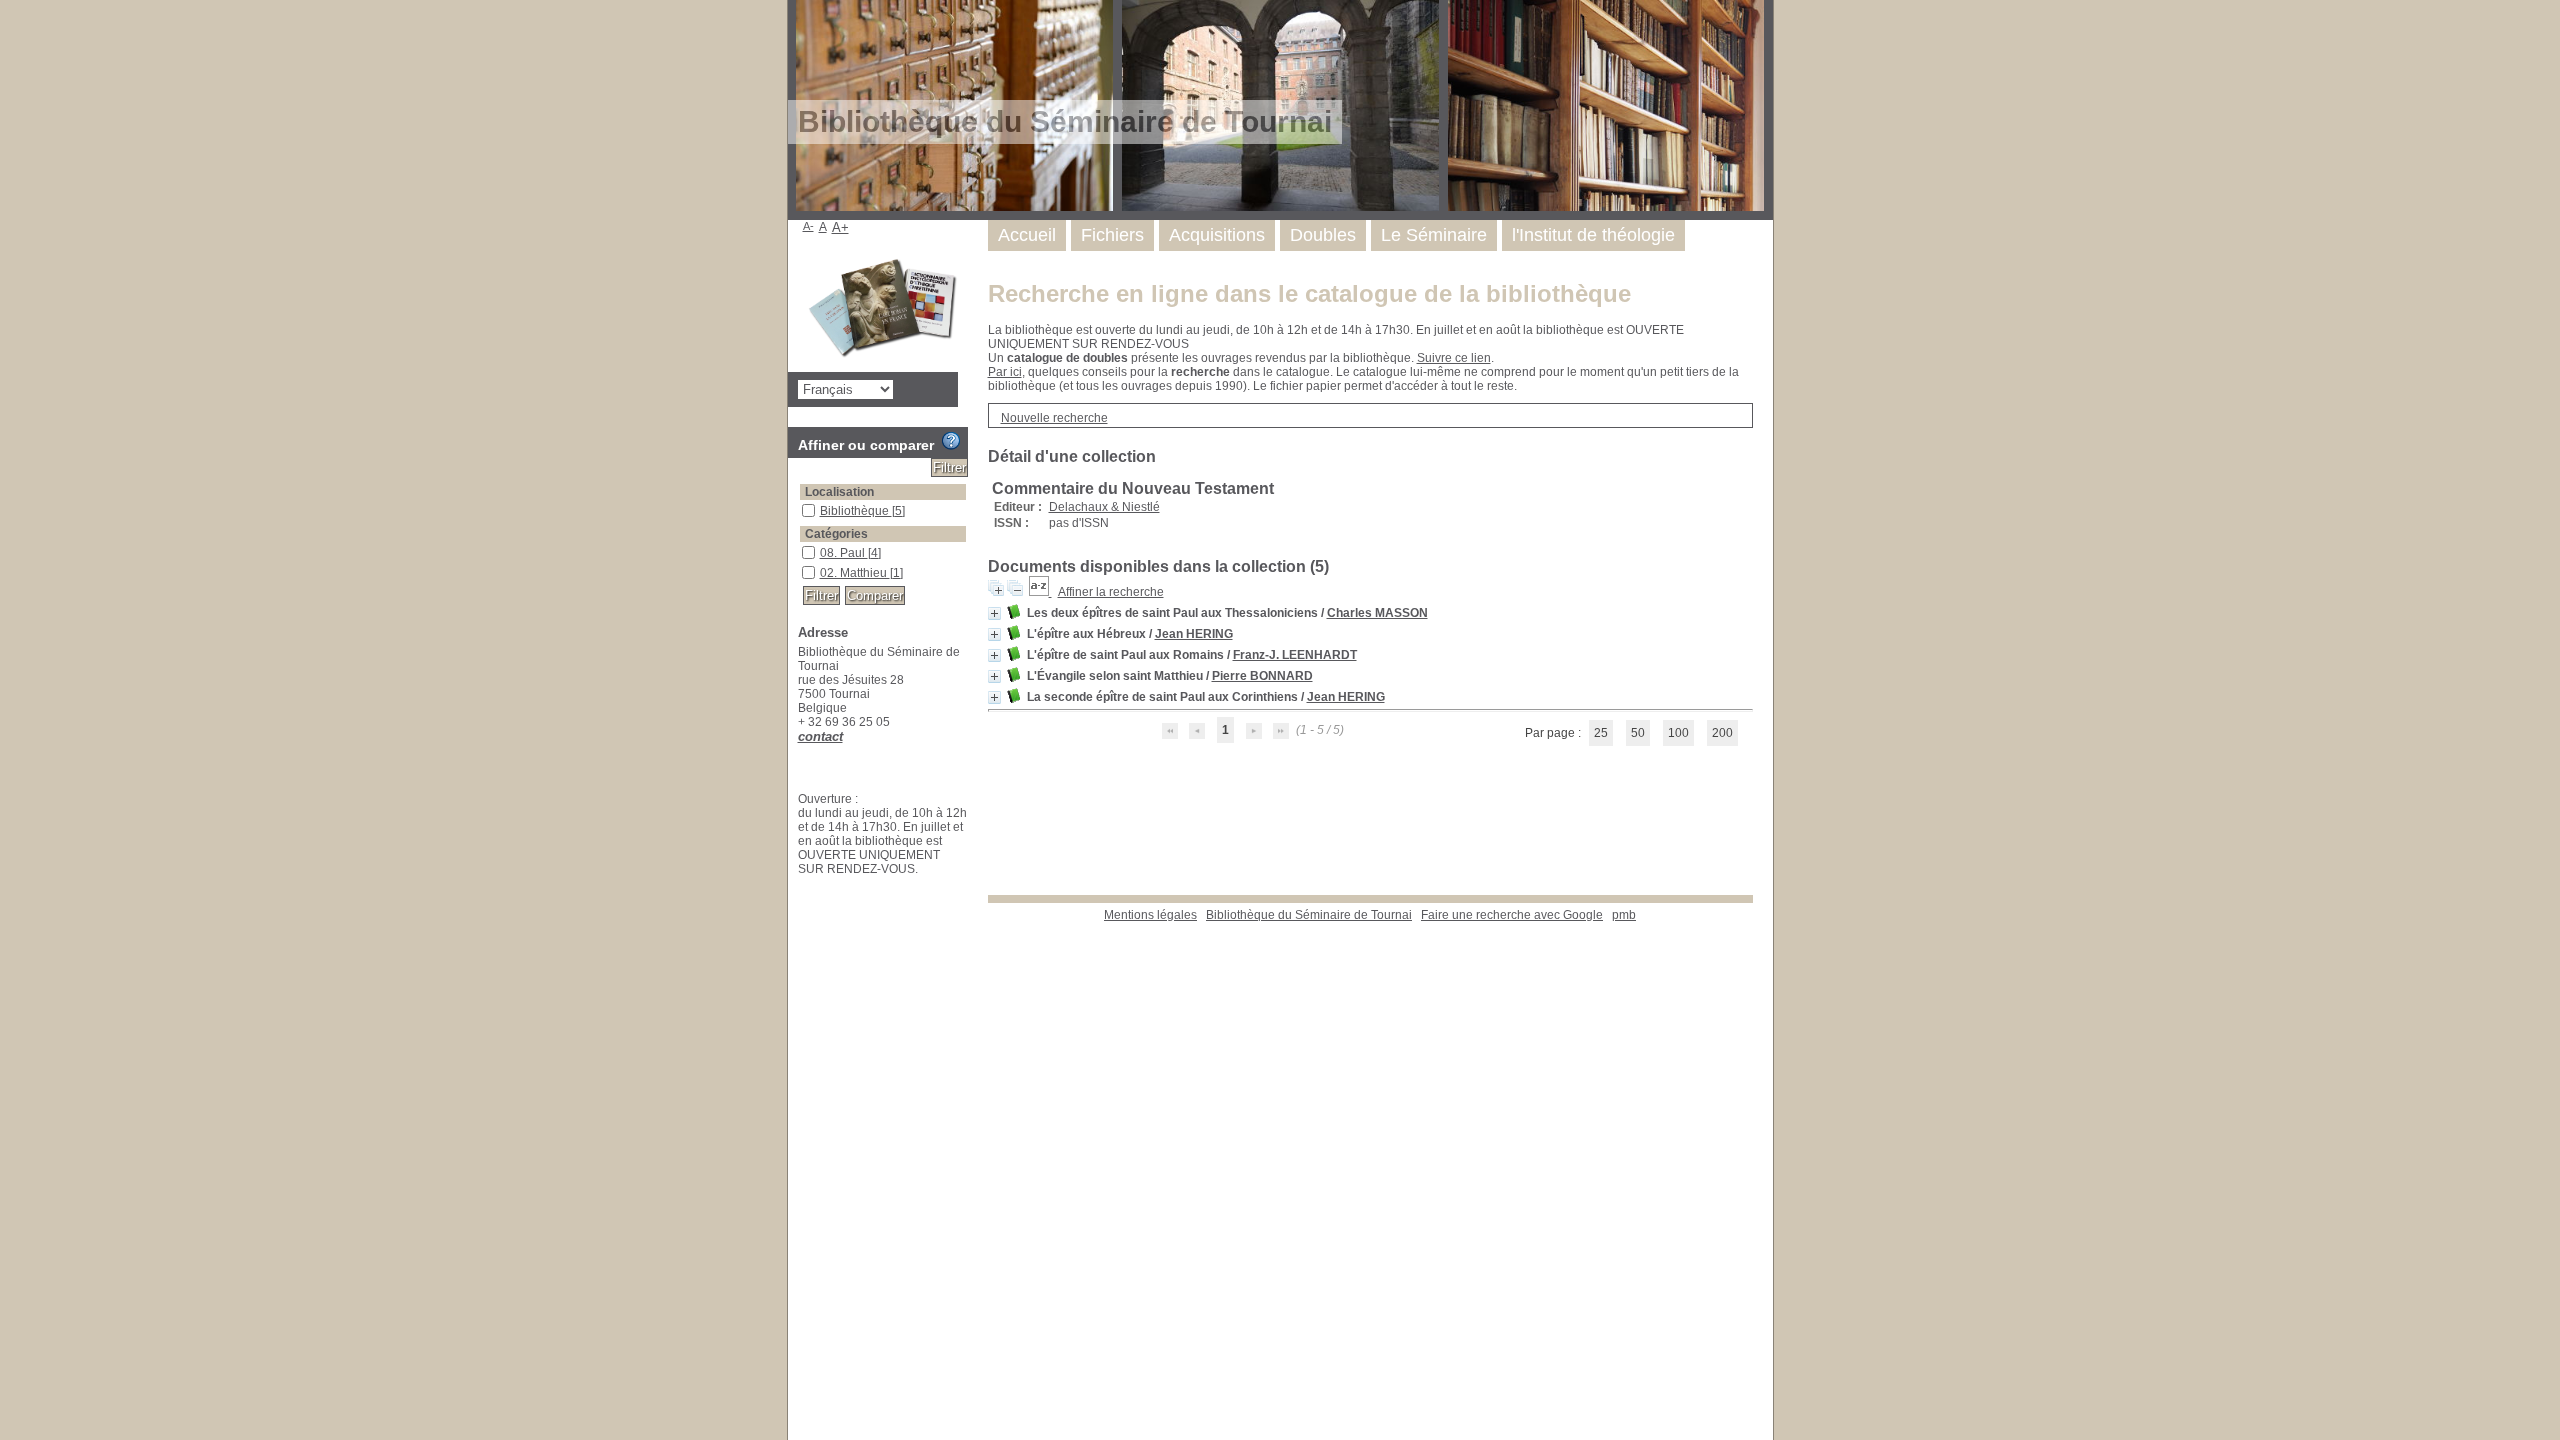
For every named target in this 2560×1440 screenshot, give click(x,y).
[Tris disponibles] (1040, 592)
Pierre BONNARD (1262, 676)
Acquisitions (1217, 235)
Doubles (1323, 235)
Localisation (839, 492)
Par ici (1005, 372)
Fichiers (1112, 235)
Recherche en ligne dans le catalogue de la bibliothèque (1309, 293)
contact (820, 736)
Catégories (836, 534)
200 (1722, 733)
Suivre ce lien (1454, 358)
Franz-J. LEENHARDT (1295, 655)
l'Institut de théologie (1593, 235)
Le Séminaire (1434, 235)
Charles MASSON (1377, 613)
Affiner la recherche (1111, 592)
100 (1678, 733)
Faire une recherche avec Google (1512, 915)
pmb (1624, 915)
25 (1601, 733)
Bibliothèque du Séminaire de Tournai (1309, 915)
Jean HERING (1194, 634)
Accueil (1027, 235)
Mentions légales (1150, 915)
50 (1638, 733)
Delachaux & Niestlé (1104, 507)
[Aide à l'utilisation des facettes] (951, 441)
